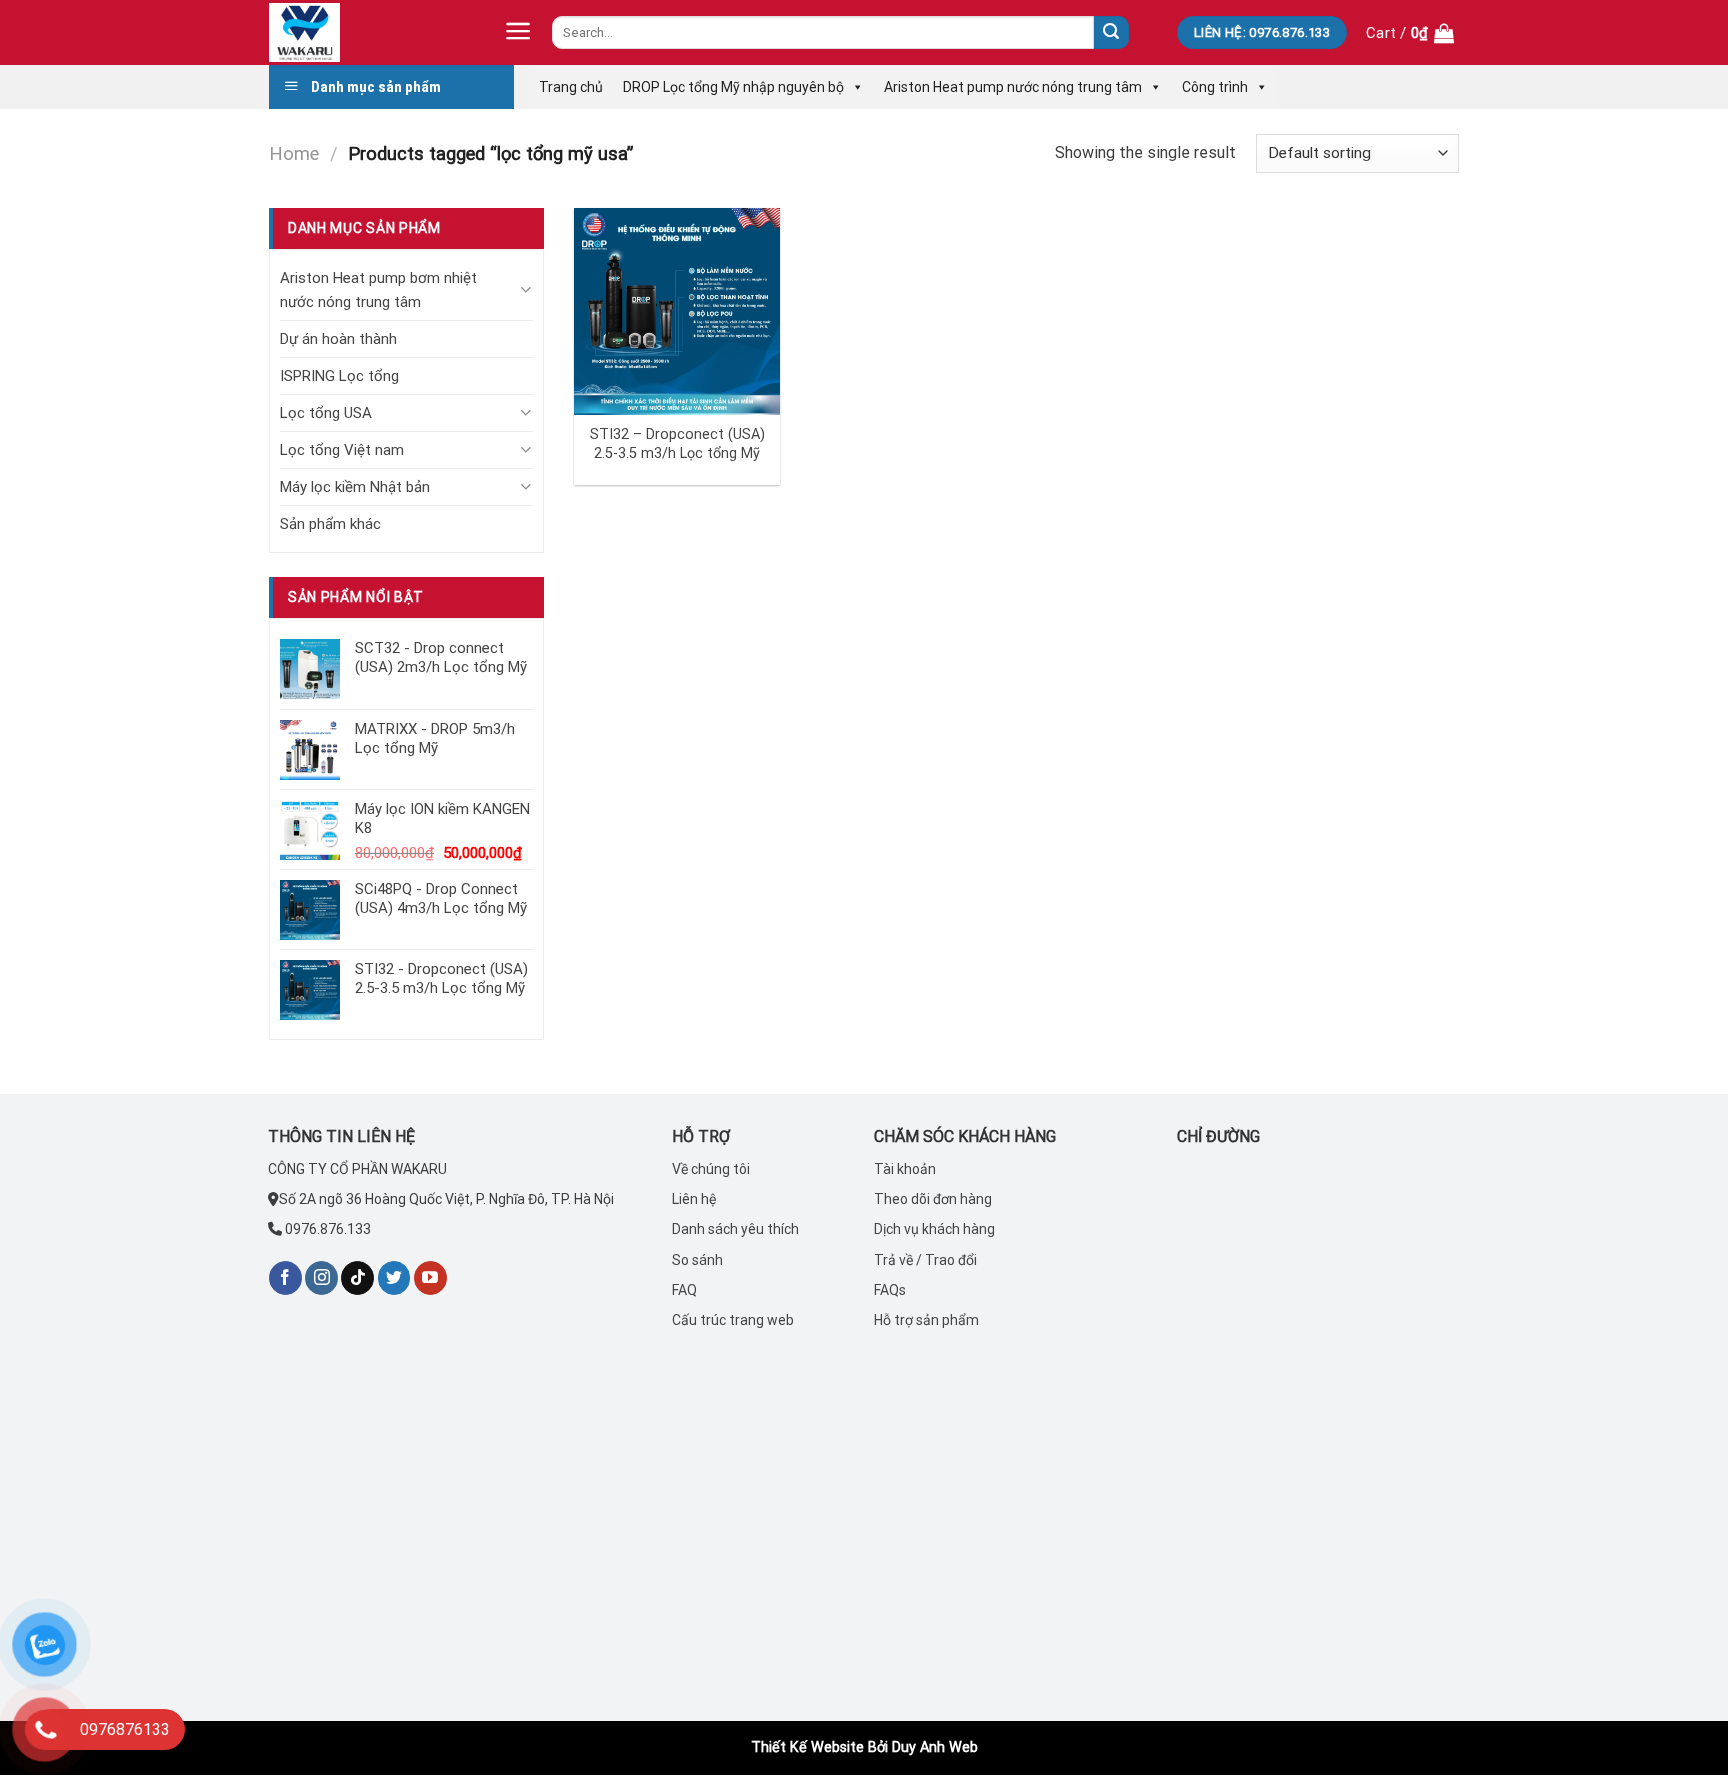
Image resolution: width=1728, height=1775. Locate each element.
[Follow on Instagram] (321, 1278)
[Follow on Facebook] (285, 1278)
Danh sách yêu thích (735, 1229)
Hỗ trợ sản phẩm (926, 1320)
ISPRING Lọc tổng (339, 376)
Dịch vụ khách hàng (934, 1229)
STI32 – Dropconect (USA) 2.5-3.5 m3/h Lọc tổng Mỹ (677, 444)
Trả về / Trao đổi (925, 1260)
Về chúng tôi (711, 1169)
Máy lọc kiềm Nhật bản (355, 487)
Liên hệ (694, 1199)
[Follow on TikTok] (357, 1278)
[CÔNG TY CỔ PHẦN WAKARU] (369, 32)
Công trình (1215, 87)
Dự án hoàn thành (338, 339)
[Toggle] (525, 289)
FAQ (684, 1290)
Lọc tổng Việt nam (342, 450)
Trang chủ (571, 87)
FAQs (890, 1290)
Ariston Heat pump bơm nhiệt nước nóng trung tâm (378, 290)
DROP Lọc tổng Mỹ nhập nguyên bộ (733, 87)
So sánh (697, 1260)
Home (294, 153)
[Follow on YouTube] (430, 1278)
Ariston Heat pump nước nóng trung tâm (1013, 87)
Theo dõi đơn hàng (933, 1199)
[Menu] (518, 31)
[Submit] (1111, 33)
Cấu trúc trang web (733, 1320)
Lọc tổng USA (326, 413)
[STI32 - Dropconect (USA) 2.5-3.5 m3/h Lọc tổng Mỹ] (677, 311)
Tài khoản (905, 1169)
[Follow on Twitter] (394, 1278)
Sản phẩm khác (330, 524)
